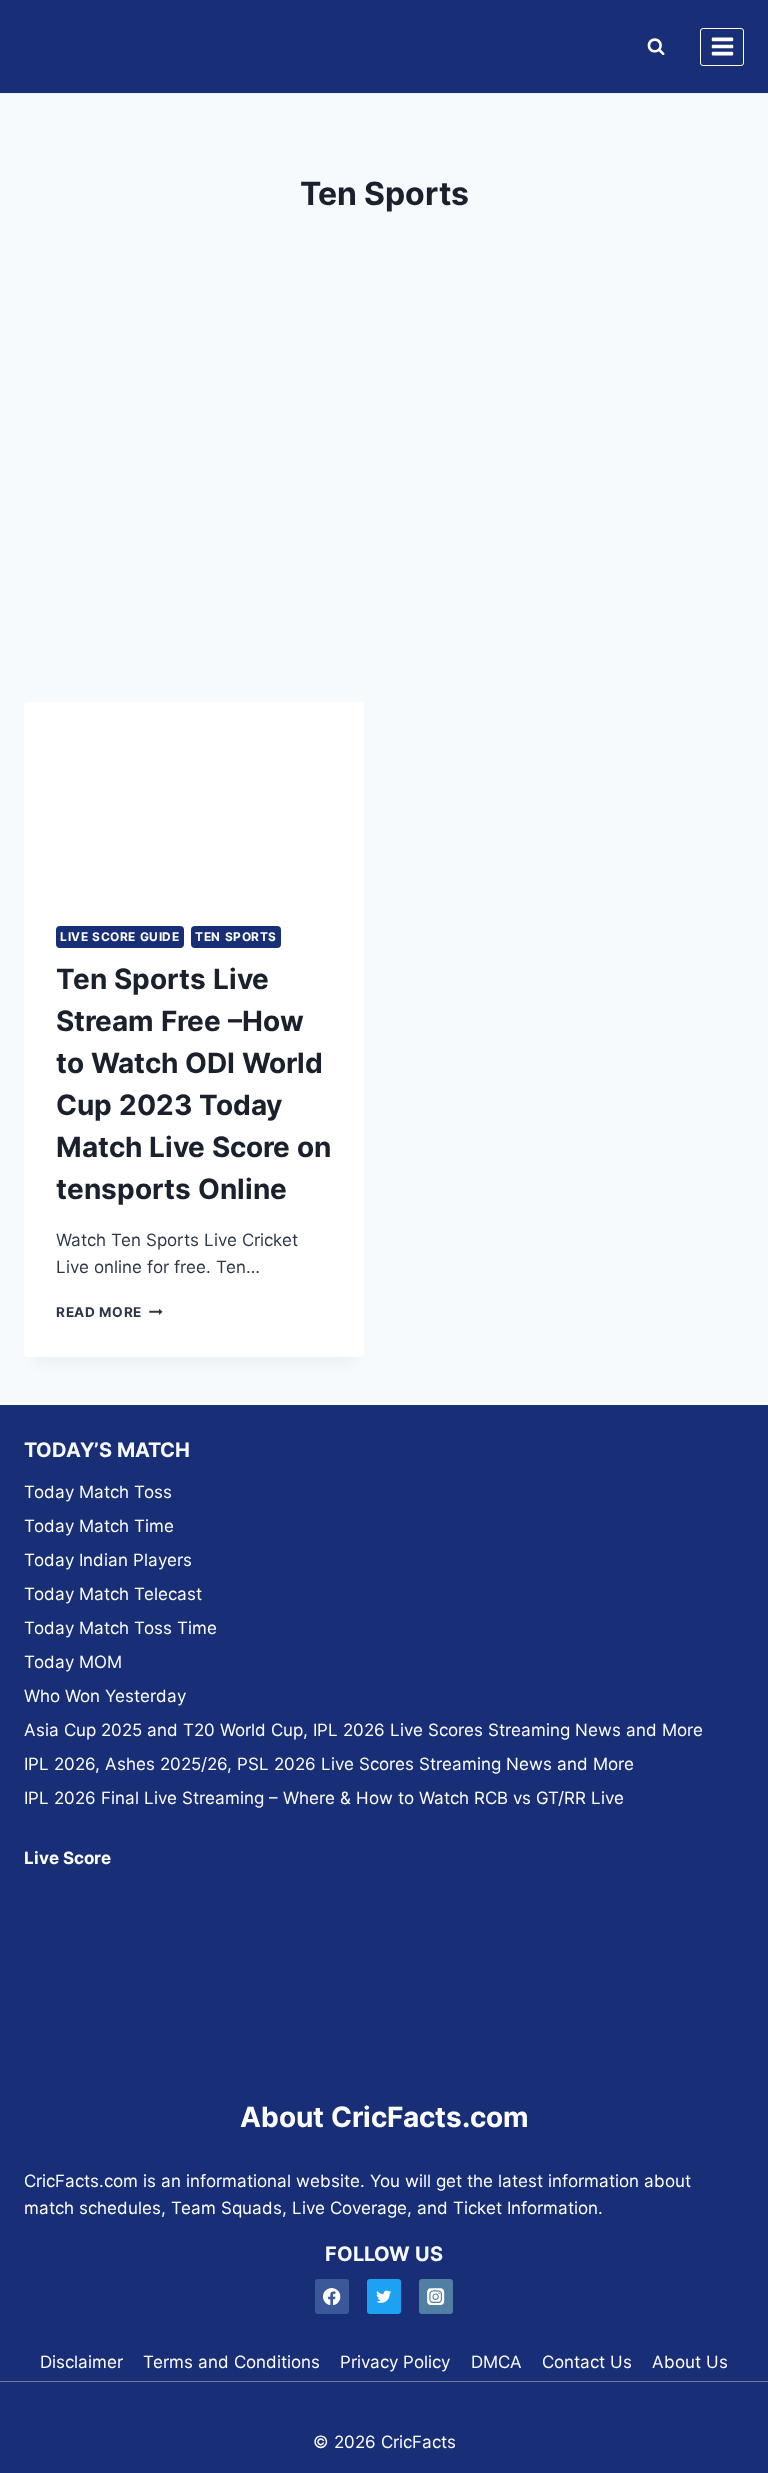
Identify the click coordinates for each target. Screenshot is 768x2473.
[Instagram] (436, 2296)
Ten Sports (236, 936)
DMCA (496, 2362)
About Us (690, 2362)
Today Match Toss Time (120, 1628)
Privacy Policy (395, 2362)
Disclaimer (81, 2362)
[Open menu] (722, 47)
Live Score (67, 1858)
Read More (109, 1312)
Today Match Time (99, 1526)
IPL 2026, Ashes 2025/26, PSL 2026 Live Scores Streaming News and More (329, 1764)
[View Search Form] (651, 47)
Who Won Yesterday (105, 1696)
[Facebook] (332, 2296)
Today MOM (73, 1662)
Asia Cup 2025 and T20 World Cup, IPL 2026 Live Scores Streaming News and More (363, 1730)
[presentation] (194, 797)
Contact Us (587, 2362)
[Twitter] (384, 2296)
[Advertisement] (384, 514)
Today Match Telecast (113, 1594)
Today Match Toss (98, 1492)
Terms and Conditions (231, 2362)
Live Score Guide (120, 936)
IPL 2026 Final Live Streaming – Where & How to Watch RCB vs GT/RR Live (324, 1798)
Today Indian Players (108, 1560)
